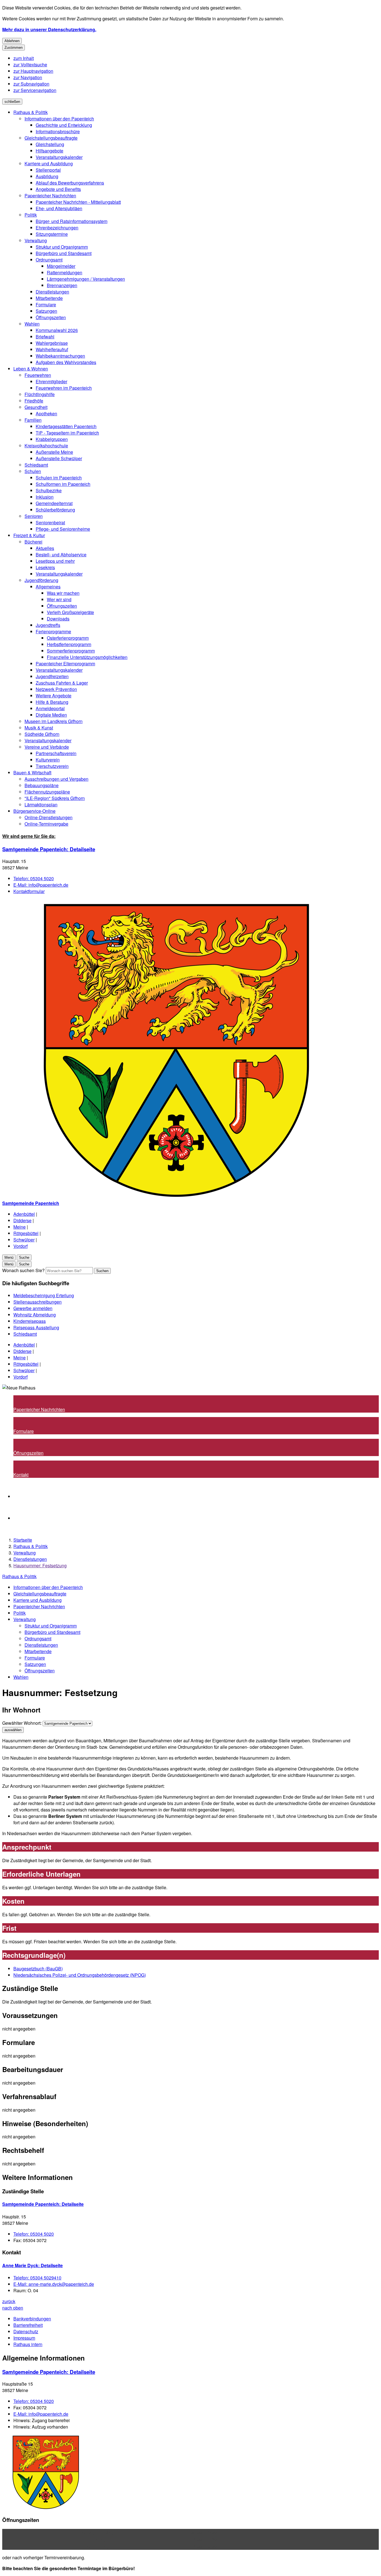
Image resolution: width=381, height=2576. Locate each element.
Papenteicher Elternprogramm (65, 664)
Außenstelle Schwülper (59, 458)
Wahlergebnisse (52, 343)
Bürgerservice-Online (34, 811)
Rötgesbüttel (26, 1233)
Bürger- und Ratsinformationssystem (72, 221)
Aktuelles (45, 548)
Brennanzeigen (62, 285)
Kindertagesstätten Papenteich (66, 426)
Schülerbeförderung (55, 510)
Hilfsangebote (50, 151)
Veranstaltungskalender (59, 157)
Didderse (22, 1220)
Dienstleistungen (52, 292)
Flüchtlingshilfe (40, 394)
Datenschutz (26, 2331)
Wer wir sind (59, 599)
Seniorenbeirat (50, 522)
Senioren (34, 516)
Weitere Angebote (54, 696)
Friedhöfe (34, 401)
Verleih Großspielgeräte (70, 612)
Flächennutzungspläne (47, 792)
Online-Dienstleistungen (49, 817)
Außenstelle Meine (54, 452)
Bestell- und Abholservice (61, 555)
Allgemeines (48, 587)
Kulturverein (48, 760)
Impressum (24, 2338)
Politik (31, 215)
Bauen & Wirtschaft (32, 772)
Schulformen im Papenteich (63, 484)
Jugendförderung (41, 580)
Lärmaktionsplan (41, 805)
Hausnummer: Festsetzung (40, 1565)
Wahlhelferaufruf (52, 349)
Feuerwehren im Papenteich (64, 388)
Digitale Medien (51, 715)
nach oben (13, 2308)
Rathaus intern (28, 2344)
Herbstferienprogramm (69, 644)
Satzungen (46, 311)
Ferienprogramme (53, 631)
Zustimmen (14, 48)
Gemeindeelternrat (54, 503)
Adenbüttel (24, 1214)
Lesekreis (45, 567)
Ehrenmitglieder (51, 381)
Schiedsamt (36, 465)
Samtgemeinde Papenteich (49, 849)
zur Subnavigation (31, 84)
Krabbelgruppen (52, 439)
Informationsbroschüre (58, 131)
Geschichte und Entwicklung (64, 125)
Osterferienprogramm (68, 638)
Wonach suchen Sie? (23, 1270)
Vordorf (21, 1246)
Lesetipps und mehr (55, 561)
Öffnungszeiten (51, 317)
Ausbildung (47, 176)
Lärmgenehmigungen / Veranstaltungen (86, 279)
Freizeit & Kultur (29, 535)
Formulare (46, 305)
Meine (20, 1227)
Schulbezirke (49, 490)
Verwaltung (36, 240)
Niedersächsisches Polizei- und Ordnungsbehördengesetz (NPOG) (80, 1975)
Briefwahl (45, 337)
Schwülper (24, 1240)
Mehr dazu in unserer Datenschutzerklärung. (49, 29)
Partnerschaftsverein (56, 753)
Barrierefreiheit (28, 2325)
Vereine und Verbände (47, 747)
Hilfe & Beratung (52, 702)
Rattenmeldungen (65, 272)
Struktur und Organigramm (62, 247)
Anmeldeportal (50, 708)
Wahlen (32, 324)
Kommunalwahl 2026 (57, 330)
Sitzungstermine (52, 234)
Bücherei (33, 542)
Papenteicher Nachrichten (50, 196)
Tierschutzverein (52, 766)
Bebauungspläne (42, 785)
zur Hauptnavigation (33, 71)
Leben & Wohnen (31, 369)
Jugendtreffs (48, 625)
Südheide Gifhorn (42, 734)
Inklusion (45, 497)
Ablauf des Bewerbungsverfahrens (70, 183)
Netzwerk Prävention (56, 689)
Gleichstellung (50, 144)
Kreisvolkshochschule (46, 446)
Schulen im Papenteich (59, 478)
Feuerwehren (38, 375)
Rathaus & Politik (31, 112)
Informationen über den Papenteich (59, 119)
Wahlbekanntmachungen (60, 356)
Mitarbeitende (49, 298)
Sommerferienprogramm (71, 651)
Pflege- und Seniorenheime (63, 529)
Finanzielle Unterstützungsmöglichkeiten (87, 657)
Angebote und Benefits (58, 189)
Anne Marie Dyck (32, 2265)
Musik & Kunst (39, 728)
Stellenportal (48, 170)
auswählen (13, 1730)
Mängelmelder (61, 266)
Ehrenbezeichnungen (57, 228)
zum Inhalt (24, 58)
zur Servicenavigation (35, 90)
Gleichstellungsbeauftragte (51, 138)
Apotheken (46, 413)
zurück (9, 2301)
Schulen (33, 471)
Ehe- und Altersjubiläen (59, 208)
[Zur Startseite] (170, 1197)
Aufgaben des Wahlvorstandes (66, 362)
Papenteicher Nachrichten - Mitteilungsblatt (78, 202)
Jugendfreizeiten (52, 676)
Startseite (23, 1540)
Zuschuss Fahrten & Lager (62, 683)
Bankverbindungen (32, 2319)
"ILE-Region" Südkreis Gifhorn (55, 798)
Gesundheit (36, 407)
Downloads (58, 619)
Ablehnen (12, 41)
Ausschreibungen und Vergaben (56, 779)
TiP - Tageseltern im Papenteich (67, 433)
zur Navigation (28, 77)
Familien (33, 420)
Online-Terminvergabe (46, 824)
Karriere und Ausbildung (49, 163)
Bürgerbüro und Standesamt (64, 253)
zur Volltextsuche (30, 65)
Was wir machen (63, 593)
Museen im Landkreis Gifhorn (54, 721)
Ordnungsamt (49, 260)
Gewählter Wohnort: (22, 1723)
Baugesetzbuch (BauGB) (38, 1969)
